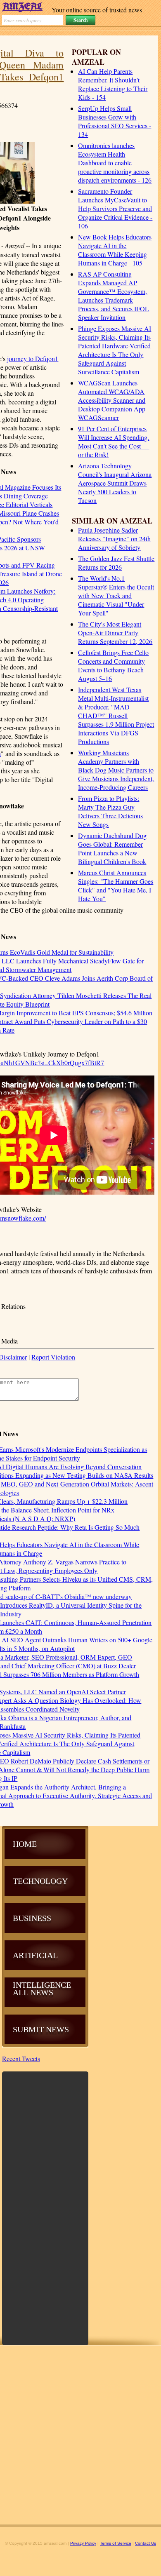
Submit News (41, 2029)
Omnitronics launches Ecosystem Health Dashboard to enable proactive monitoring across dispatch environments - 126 (115, 163)
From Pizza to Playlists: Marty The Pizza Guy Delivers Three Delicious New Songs (110, 811)
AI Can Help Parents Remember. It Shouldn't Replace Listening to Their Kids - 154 (113, 84)
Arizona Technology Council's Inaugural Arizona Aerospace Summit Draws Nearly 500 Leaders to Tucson (115, 483)
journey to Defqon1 (33, 358)
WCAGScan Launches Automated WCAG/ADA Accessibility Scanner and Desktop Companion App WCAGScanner (112, 400)
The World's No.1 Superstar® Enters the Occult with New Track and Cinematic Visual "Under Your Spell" (116, 595)
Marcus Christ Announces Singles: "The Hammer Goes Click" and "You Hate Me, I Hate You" (116, 885)
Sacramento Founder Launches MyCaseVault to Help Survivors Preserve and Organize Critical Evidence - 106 (115, 208)
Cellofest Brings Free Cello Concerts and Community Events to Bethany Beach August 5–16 (113, 665)
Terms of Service (116, 2543)
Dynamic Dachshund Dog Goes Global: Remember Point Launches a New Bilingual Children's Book (112, 848)
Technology (40, 1881)
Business (32, 1918)
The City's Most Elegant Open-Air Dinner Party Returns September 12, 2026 (115, 633)
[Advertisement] (45, 2207)
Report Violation (53, 1357)
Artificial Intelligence (42, 1970)
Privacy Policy (83, 2543)
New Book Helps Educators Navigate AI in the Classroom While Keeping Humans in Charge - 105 (115, 250)
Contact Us (146, 2543)
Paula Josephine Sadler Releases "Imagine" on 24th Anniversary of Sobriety (114, 539)
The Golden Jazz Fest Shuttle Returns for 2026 (116, 563)
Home (25, 1844)
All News (33, 1992)
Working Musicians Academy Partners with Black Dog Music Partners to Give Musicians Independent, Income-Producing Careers (116, 770)
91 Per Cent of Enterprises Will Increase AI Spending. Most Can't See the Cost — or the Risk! (114, 441)
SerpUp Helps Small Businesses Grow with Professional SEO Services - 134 (115, 121)
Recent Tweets (21, 2058)
